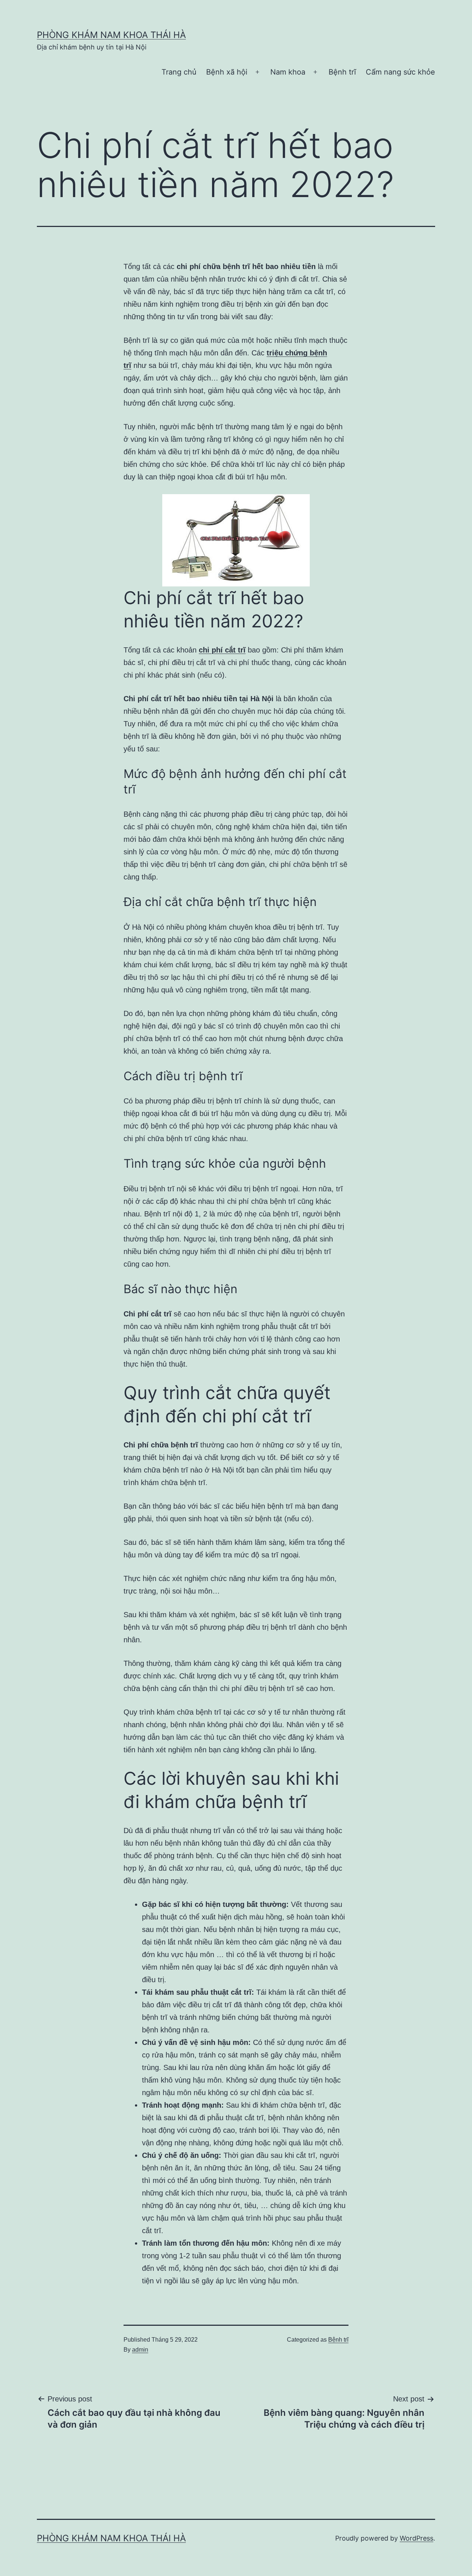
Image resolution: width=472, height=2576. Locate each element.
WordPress (417, 2538)
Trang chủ (179, 72)
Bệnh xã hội (227, 72)
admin (140, 2350)
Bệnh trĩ (342, 72)
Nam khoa (288, 72)
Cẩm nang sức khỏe (400, 72)
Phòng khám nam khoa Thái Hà (111, 35)
